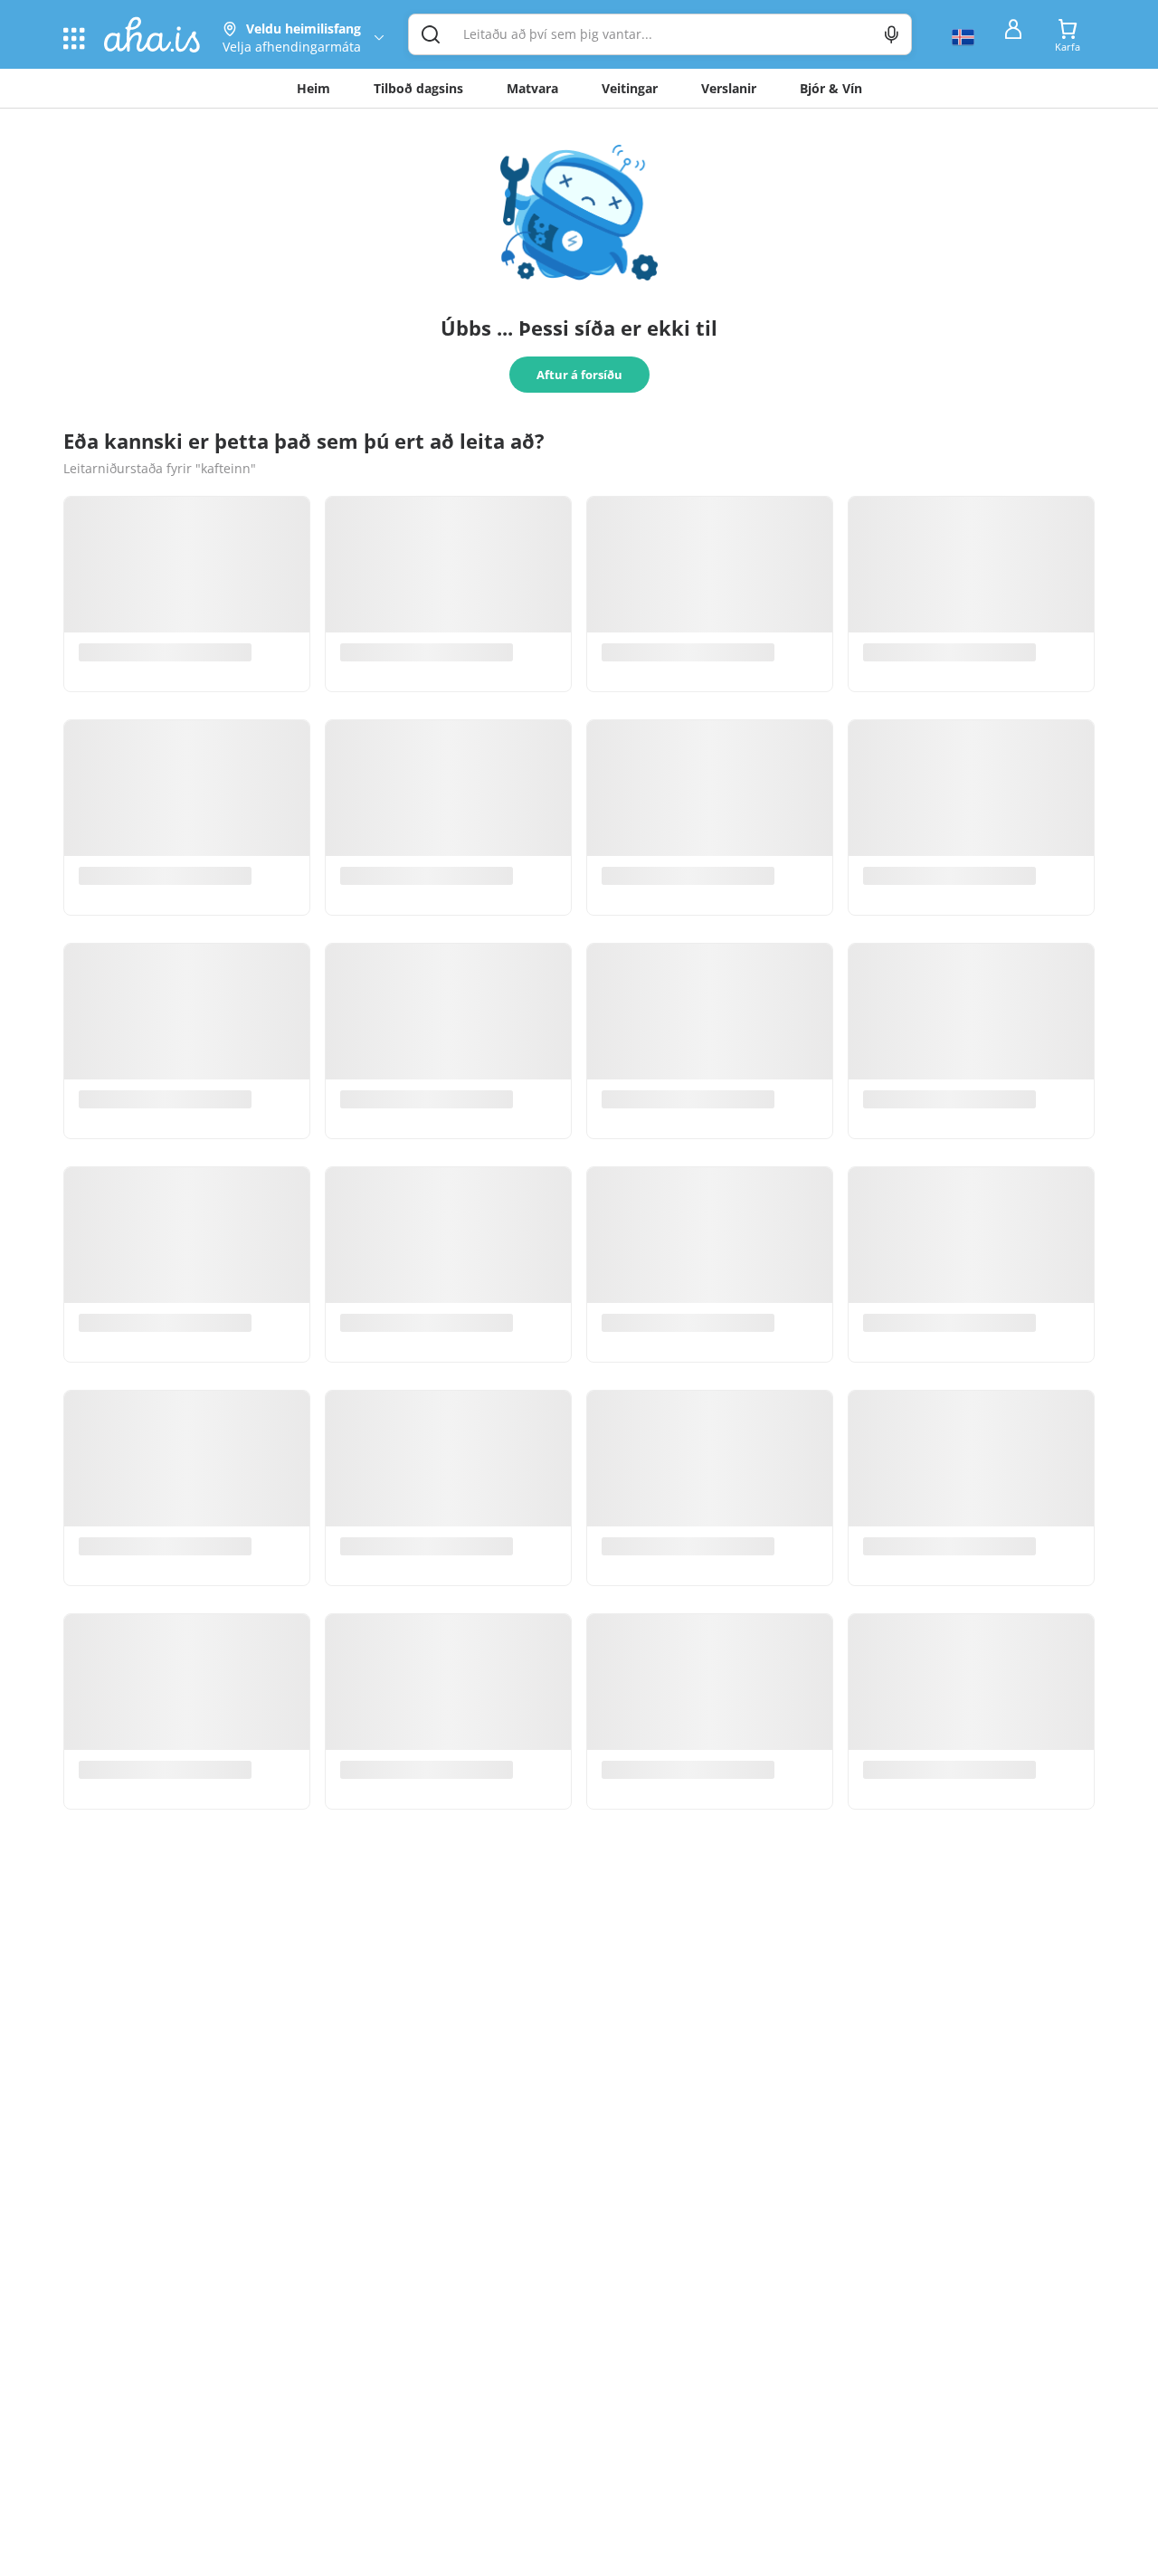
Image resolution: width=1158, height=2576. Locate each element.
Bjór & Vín (831, 88)
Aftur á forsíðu (579, 375)
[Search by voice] (892, 34)
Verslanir (729, 88)
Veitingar (630, 88)
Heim (313, 88)
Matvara (532, 88)
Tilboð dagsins (418, 88)
